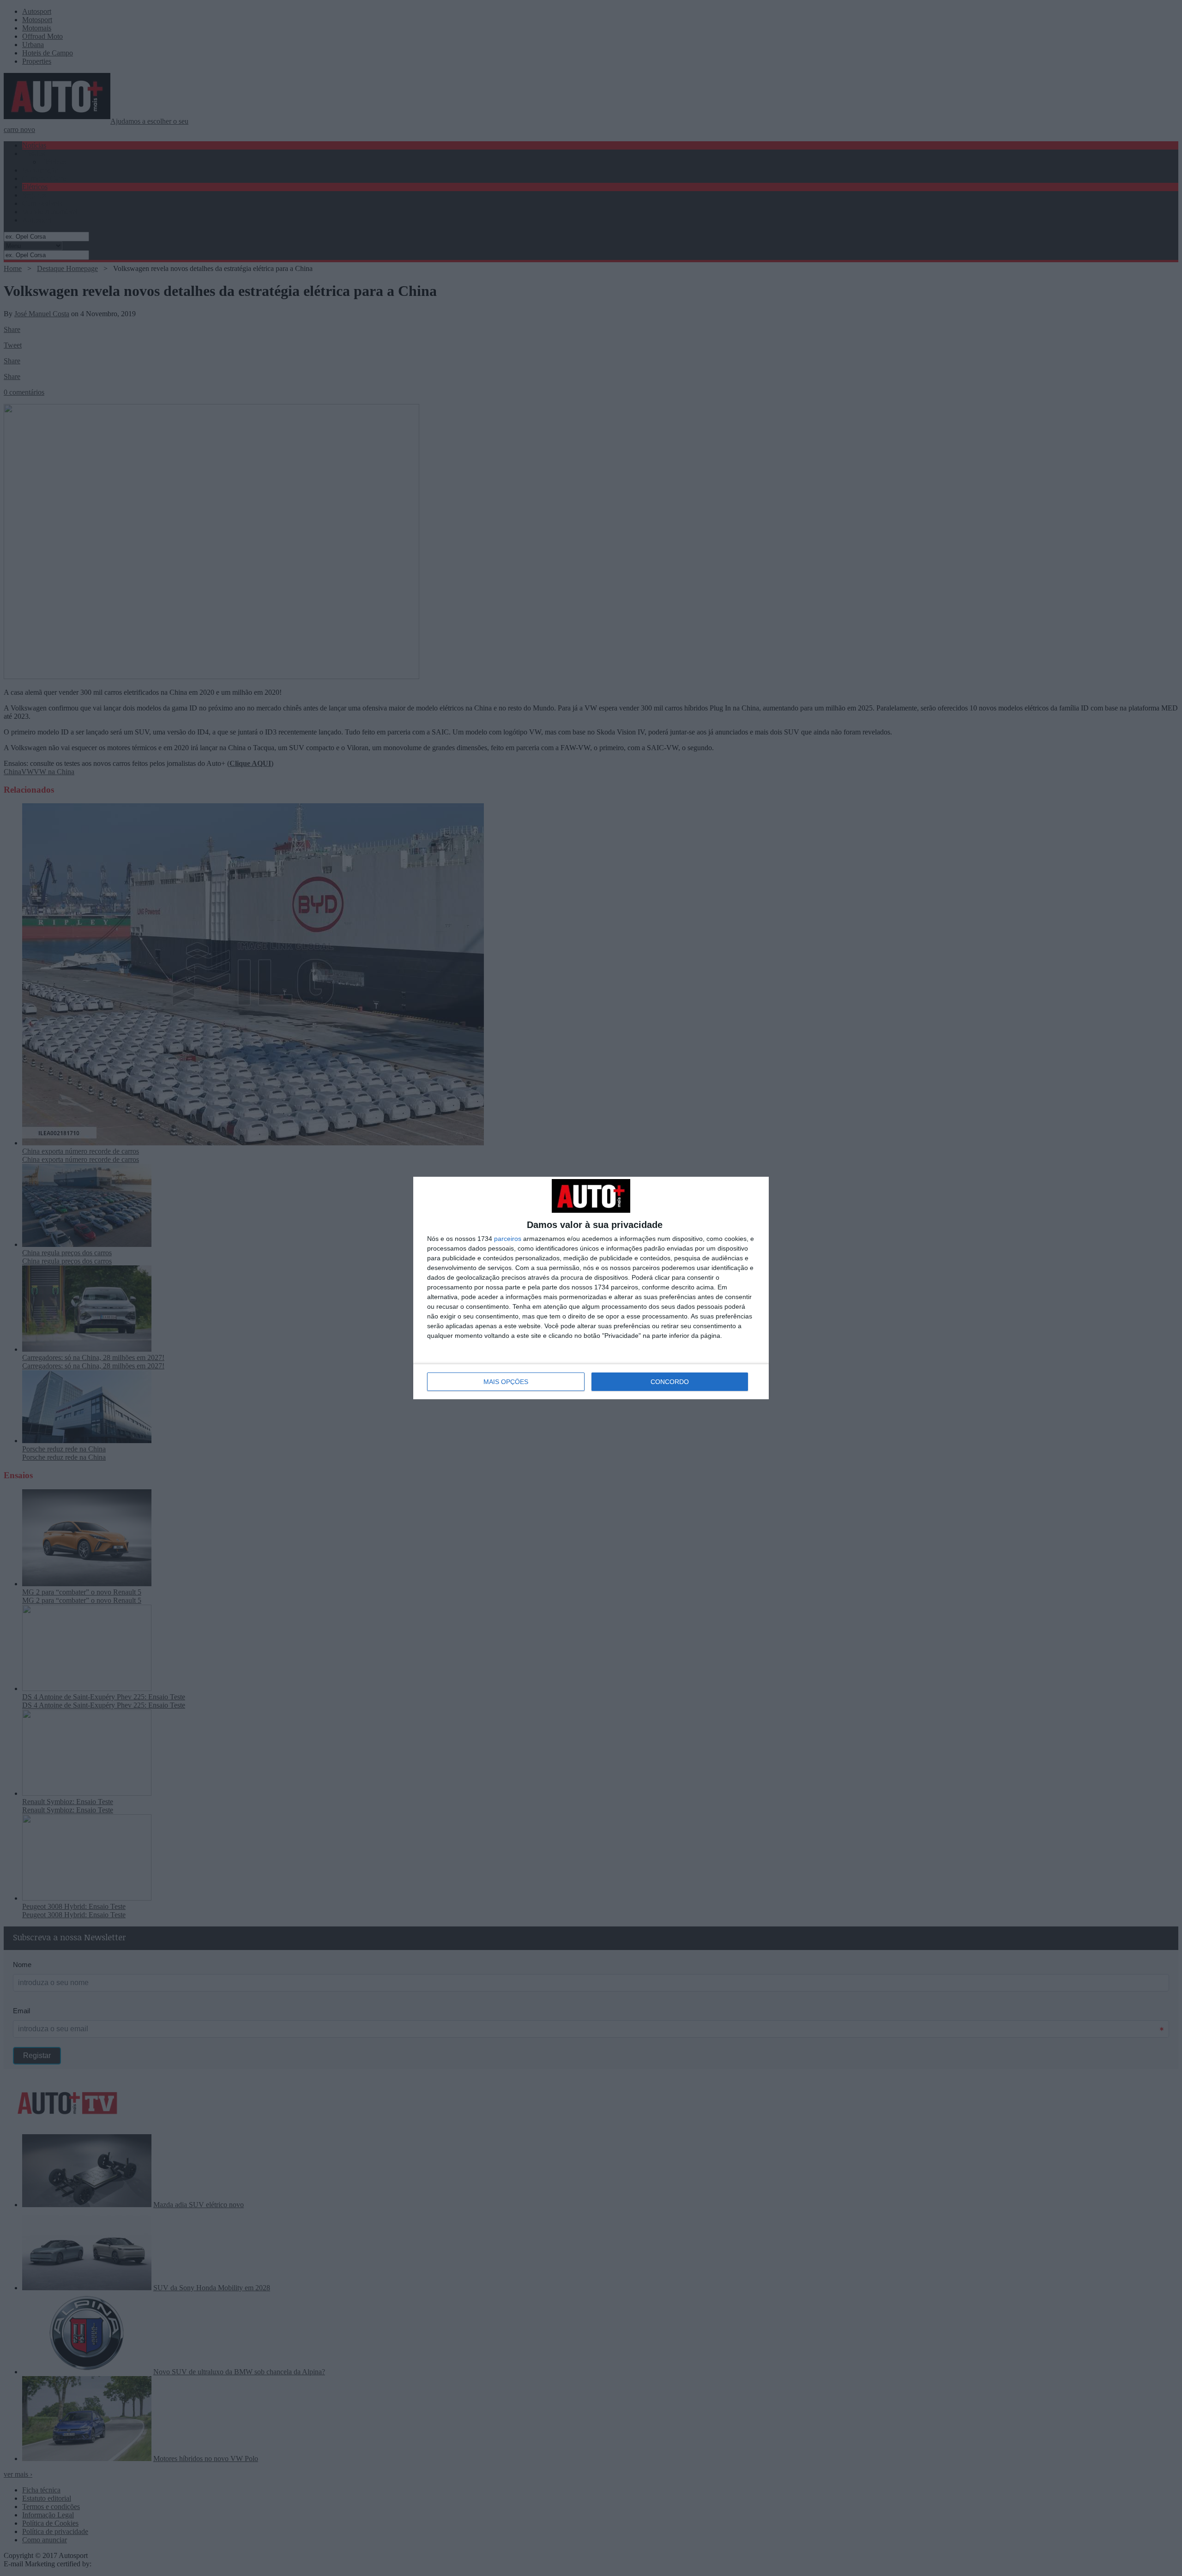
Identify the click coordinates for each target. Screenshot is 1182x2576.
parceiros (508, 1239)
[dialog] (591, 1288)
